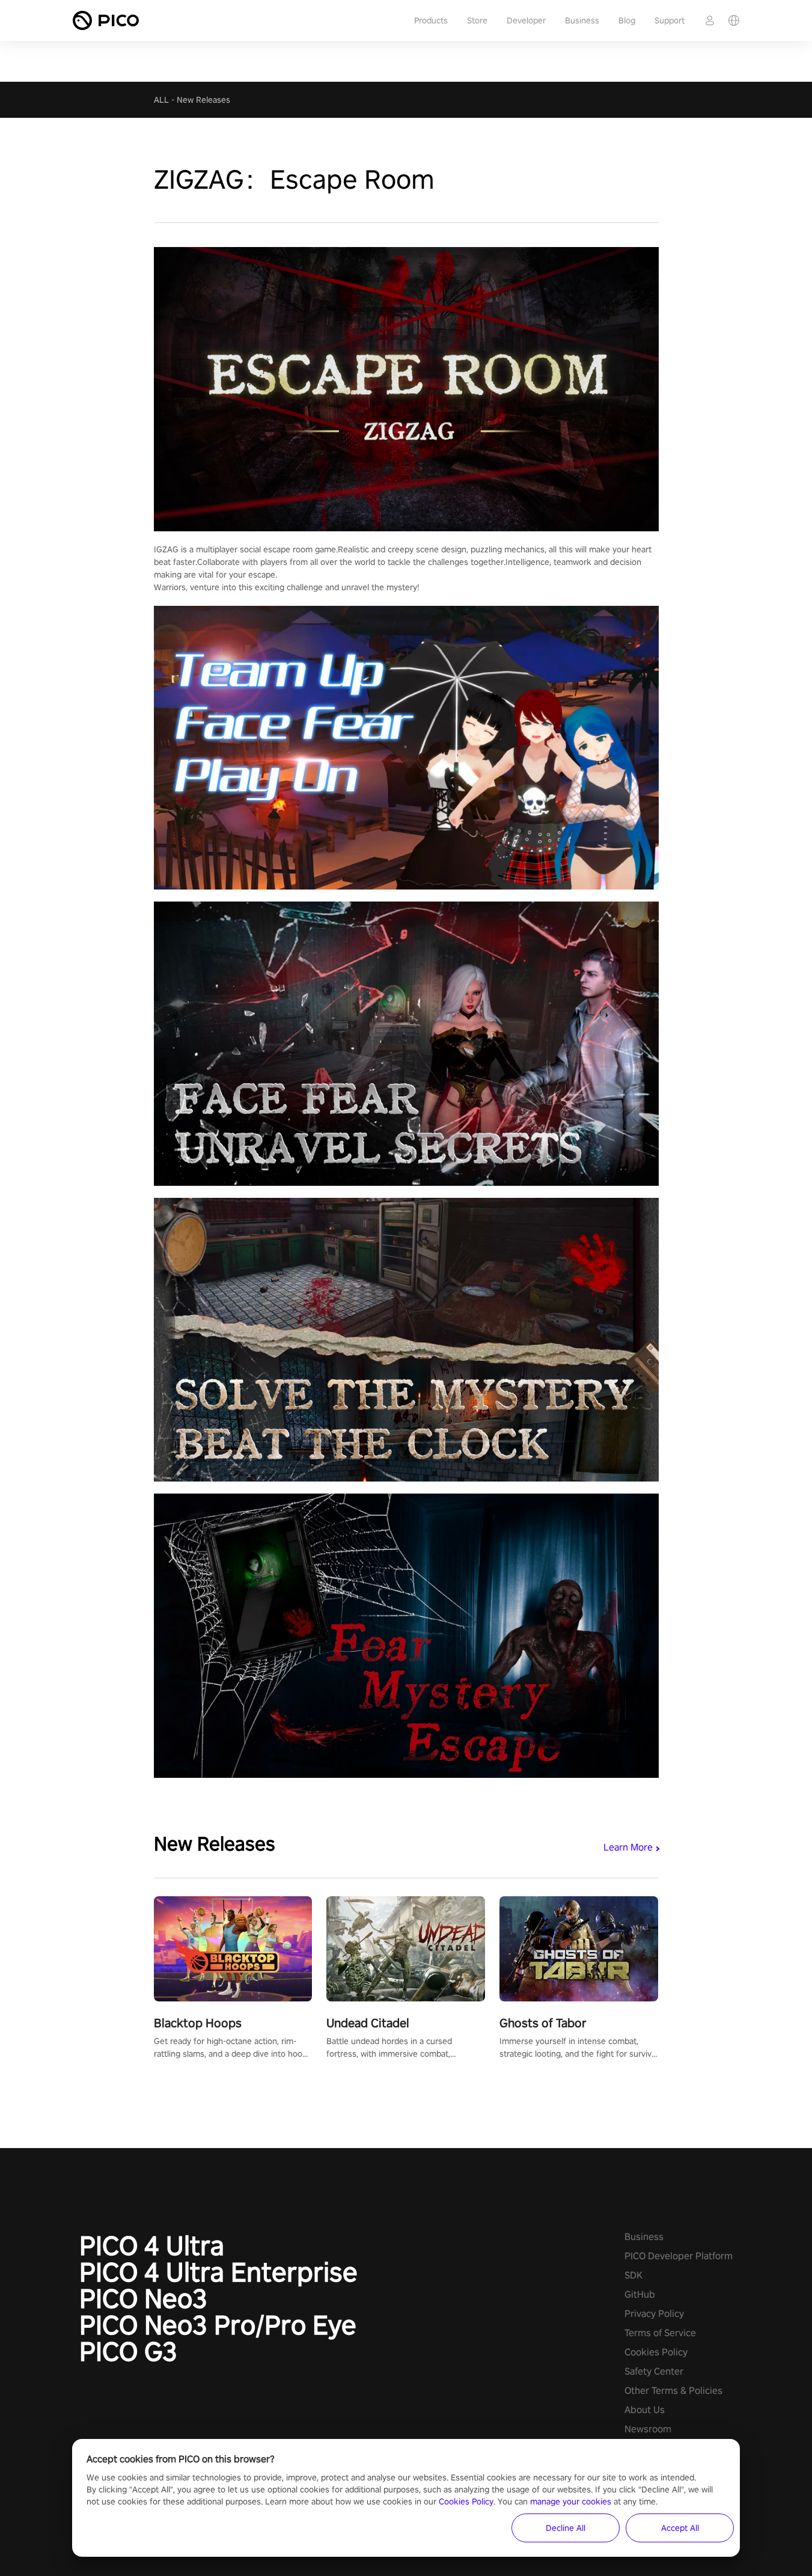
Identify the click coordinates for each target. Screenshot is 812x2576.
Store (477, 20)
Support (670, 20)
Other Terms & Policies (673, 2391)
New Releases (203, 100)
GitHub (640, 2294)
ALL (161, 100)
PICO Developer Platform (679, 2256)
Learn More (628, 1847)
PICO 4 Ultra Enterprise (218, 2272)
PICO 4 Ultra (152, 2245)
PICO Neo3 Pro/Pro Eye (218, 2325)
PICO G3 (128, 2351)
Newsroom (648, 2429)
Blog (627, 20)
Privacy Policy (654, 2314)
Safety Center (654, 2371)
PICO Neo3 (143, 2298)
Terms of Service (660, 2333)
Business (582, 20)
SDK (633, 2275)
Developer (526, 20)
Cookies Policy (656, 2352)
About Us (645, 2410)
